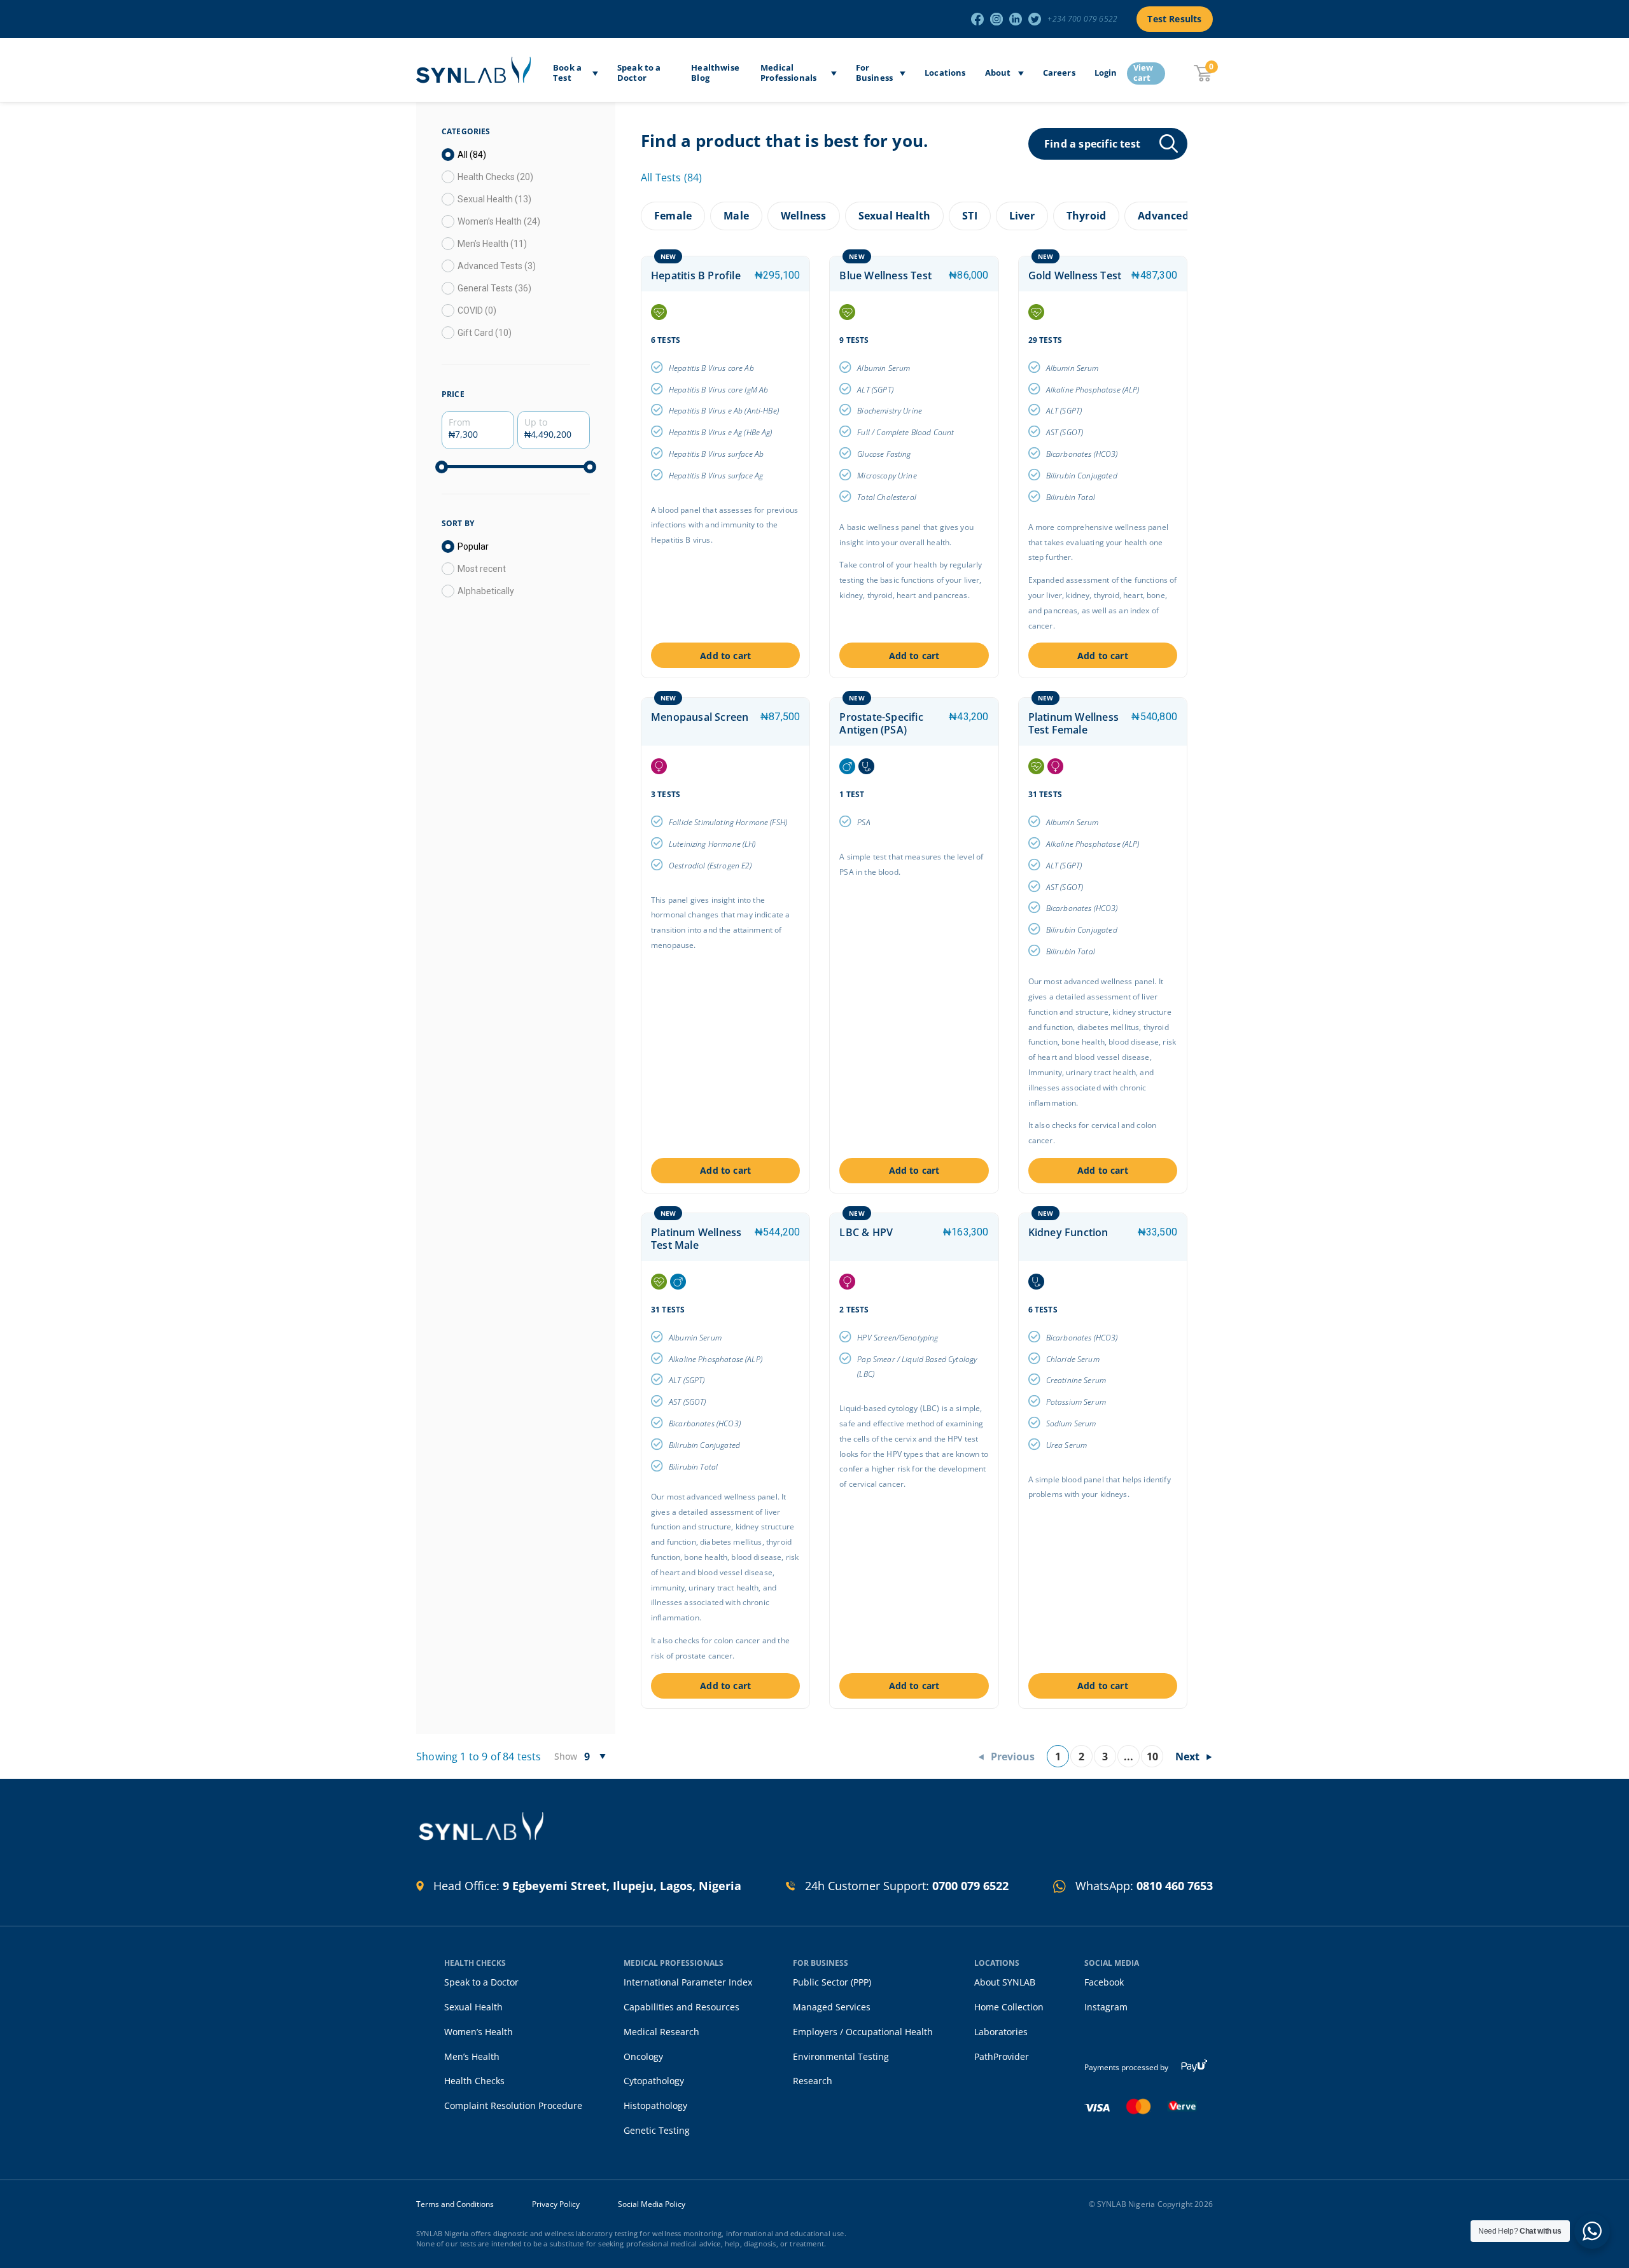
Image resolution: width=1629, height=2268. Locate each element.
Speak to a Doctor (639, 73)
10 (1152, 1757)
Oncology (643, 2056)
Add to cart (725, 656)
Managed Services (832, 2007)
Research (813, 2081)
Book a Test (567, 73)
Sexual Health (473, 2007)
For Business (874, 73)
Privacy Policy (556, 2204)
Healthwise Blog (715, 73)
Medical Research (661, 2032)
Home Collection (1009, 2007)
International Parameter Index (688, 1982)
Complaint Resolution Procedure (513, 2105)
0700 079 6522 (970, 1886)
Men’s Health (472, 2056)
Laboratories (1001, 2032)
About (998, 73)
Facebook (1104, 1982)
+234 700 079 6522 (1082, 19)
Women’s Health (479, 2032)
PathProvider (1002, 2056)
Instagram (1106, 2007)
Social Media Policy (652, 2204)
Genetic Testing (657, 2130)
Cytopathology (654, 2081)
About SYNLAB (1005, 1982)
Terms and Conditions (455, 2204)
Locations (945, 73)
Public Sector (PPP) (832, 1982)
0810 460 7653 (1175, 1886)
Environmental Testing (841, 2056)
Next (1187, 1757)
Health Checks (474, 2081)
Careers (1059, 73)
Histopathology (655, 2105)
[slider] (442, 467)
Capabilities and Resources (682, 2007)
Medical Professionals (788, 73)
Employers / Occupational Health (863, 2032)
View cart (1143, 73)
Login (1106, 73)
